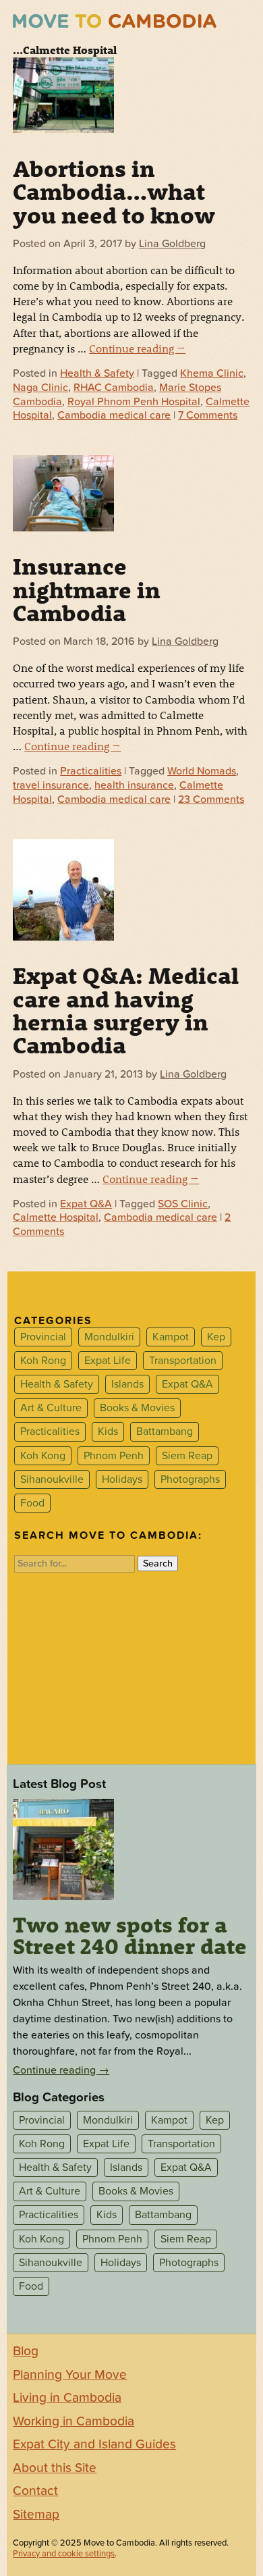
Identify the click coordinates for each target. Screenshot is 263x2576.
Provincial (43, 1337)
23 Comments (211, 799)
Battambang (165, 1432)
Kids (108, 1432)
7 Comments (208, 415)
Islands (127, 1384)
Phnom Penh (114, 1456)
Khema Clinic (212, 373)
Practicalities (91, 771)
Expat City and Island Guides (94, 2444)
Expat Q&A (86, 1204)
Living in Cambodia (67, 2398)
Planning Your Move (70, 2375)
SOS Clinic (183, 1204)
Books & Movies (137, 1408)
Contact (35, 2491)
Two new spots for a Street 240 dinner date (130, 1935)
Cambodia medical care (114, 415)
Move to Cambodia (115, 21)
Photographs (190, 1479)
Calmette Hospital (56, 1217)
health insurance (134, 785)
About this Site (55, 2468)
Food (32, 1503)
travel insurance (51, 785)
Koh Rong (43, 1361)
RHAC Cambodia (114, 388)
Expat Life (108, 1361)
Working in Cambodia (74, 2421)
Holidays (122, 1479)
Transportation (183, 1361)
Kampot (171, 1337)
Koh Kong (43, 1456)
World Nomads (202, 771)
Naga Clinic (40, 388)
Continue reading (137, 348)
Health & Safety (97, 373)
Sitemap (36, 2515)
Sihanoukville (52, 1479)
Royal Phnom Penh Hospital (134, 402)
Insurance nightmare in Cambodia (87, 589)
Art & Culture (51, 1408)
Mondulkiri (109, 1337)
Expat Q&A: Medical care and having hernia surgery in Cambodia (126, 1010)
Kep (216, 1337)
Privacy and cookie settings (64, 2554)
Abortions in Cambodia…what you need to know (114, 191)
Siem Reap (187, 1456)
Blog (26, 2351)
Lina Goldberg (172, 244)
